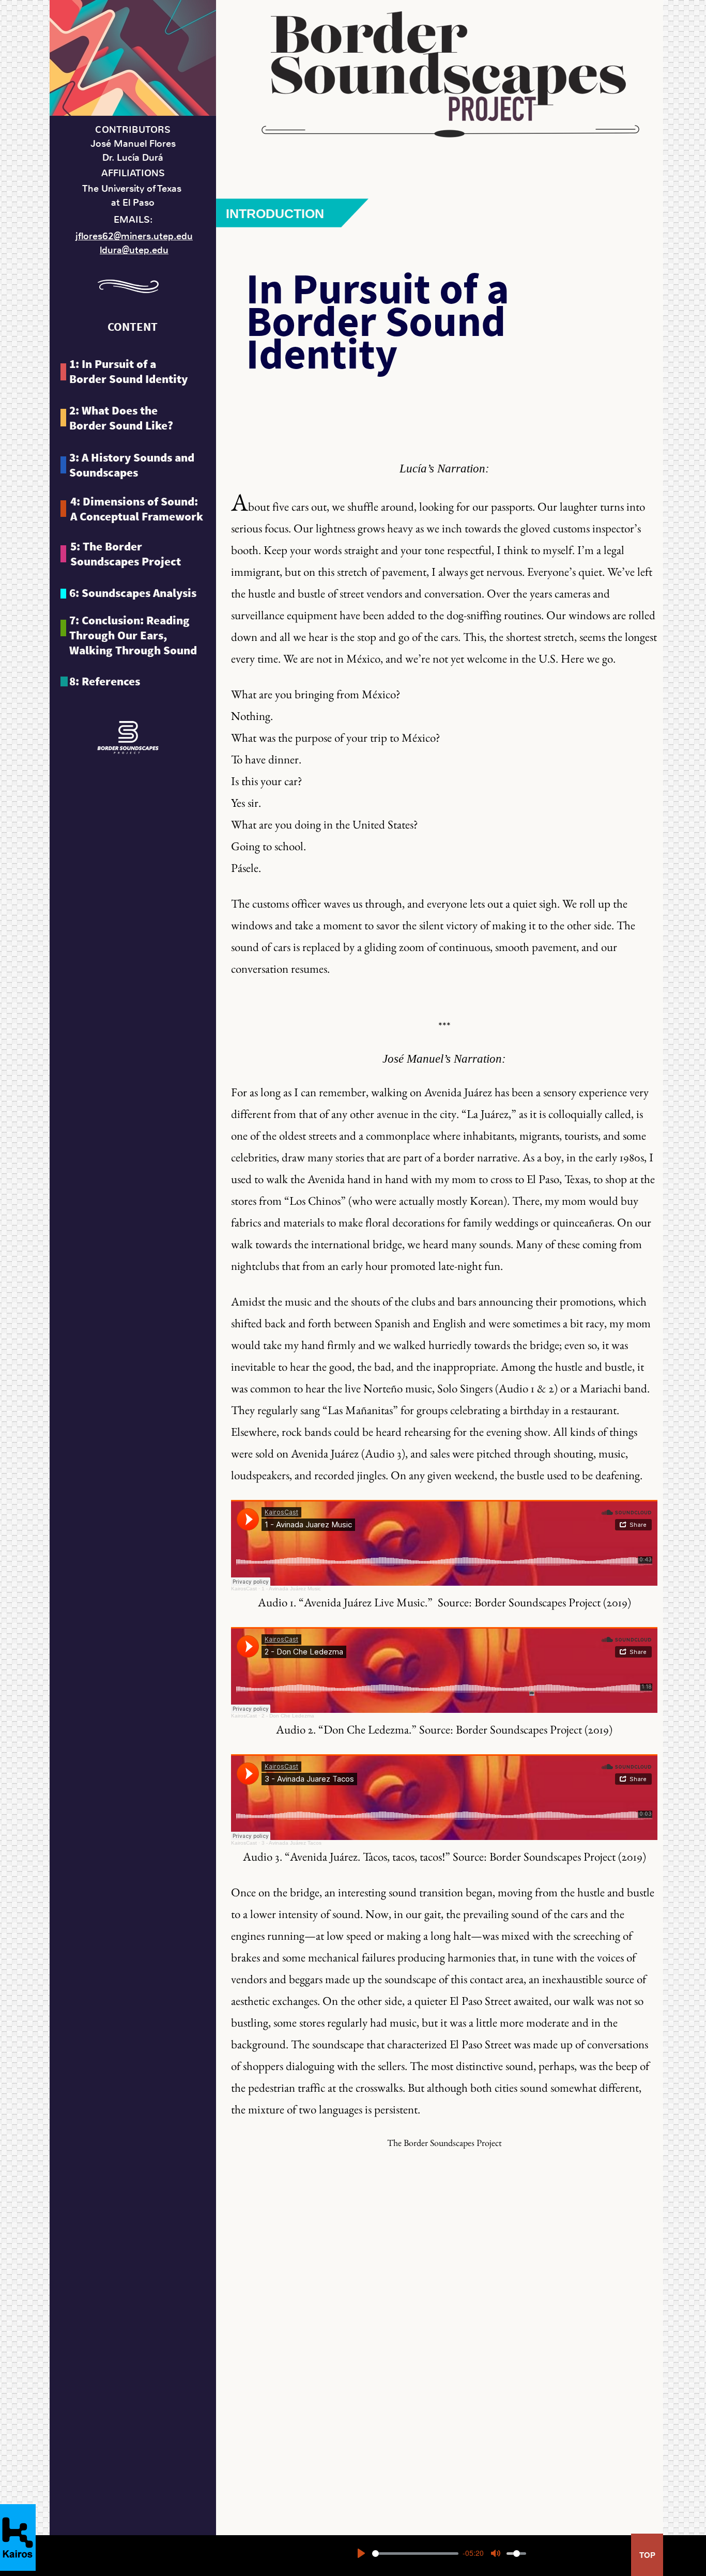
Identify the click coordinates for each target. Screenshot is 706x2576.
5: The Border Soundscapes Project (126, 554)
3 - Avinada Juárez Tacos (291, 1843)
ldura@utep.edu (134, 250)
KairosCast (244, 1589)
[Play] (361, 2553)
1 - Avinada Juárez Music (291, 1589)
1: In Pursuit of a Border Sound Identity (128, 371)
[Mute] (496, 2553)
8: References (105, 681)
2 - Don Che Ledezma (288, 1716)
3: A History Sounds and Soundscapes (132, 465)
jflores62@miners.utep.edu (134, 236)
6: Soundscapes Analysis (133, 593)
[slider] (415, 2554)
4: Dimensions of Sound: (137, 509)
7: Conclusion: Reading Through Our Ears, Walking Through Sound (133, 635)
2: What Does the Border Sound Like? (121, 418)
